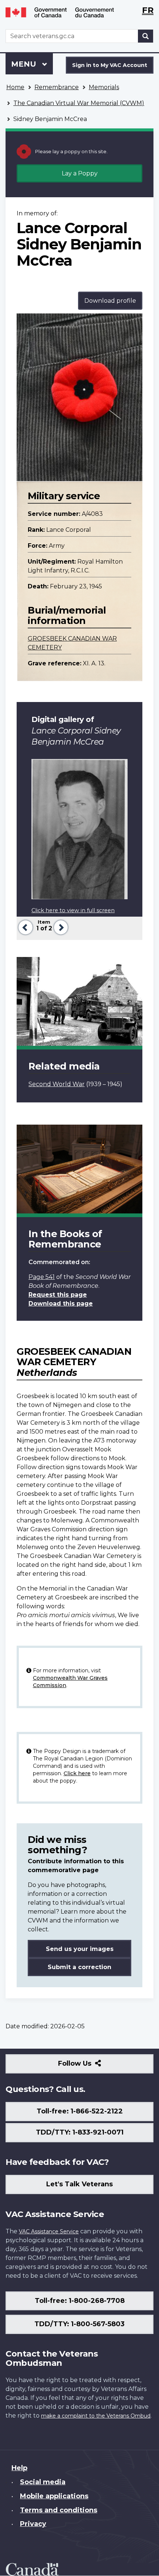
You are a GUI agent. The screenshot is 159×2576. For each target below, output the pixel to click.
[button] (25, 926)
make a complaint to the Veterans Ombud (96, 2416)
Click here (77, 1773)
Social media (43, 2482)
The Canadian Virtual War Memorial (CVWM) (79, 103)
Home (15, 87)
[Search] (146, 36)
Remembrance (57, 87)
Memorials (104, 87)
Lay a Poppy (80, 173)
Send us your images (80, 1949)
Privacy (33, 2524)
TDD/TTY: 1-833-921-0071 (80, 2132)
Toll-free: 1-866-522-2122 (80, 2111)
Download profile (110, 301)
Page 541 (42, 1277)
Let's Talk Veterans (79, 2184)
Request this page (58, 1295)
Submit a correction (79, 1967)
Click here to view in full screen (73, 910)
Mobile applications (54, 2496)
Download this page (61, 1304)
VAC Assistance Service (49, 2231)
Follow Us (91, 2066)
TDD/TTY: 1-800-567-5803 (79, 2324)
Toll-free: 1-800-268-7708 (80, 2301)
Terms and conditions (59, 2510)
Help (19, 2468)
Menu (25, 64)
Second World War (57, 1084)
